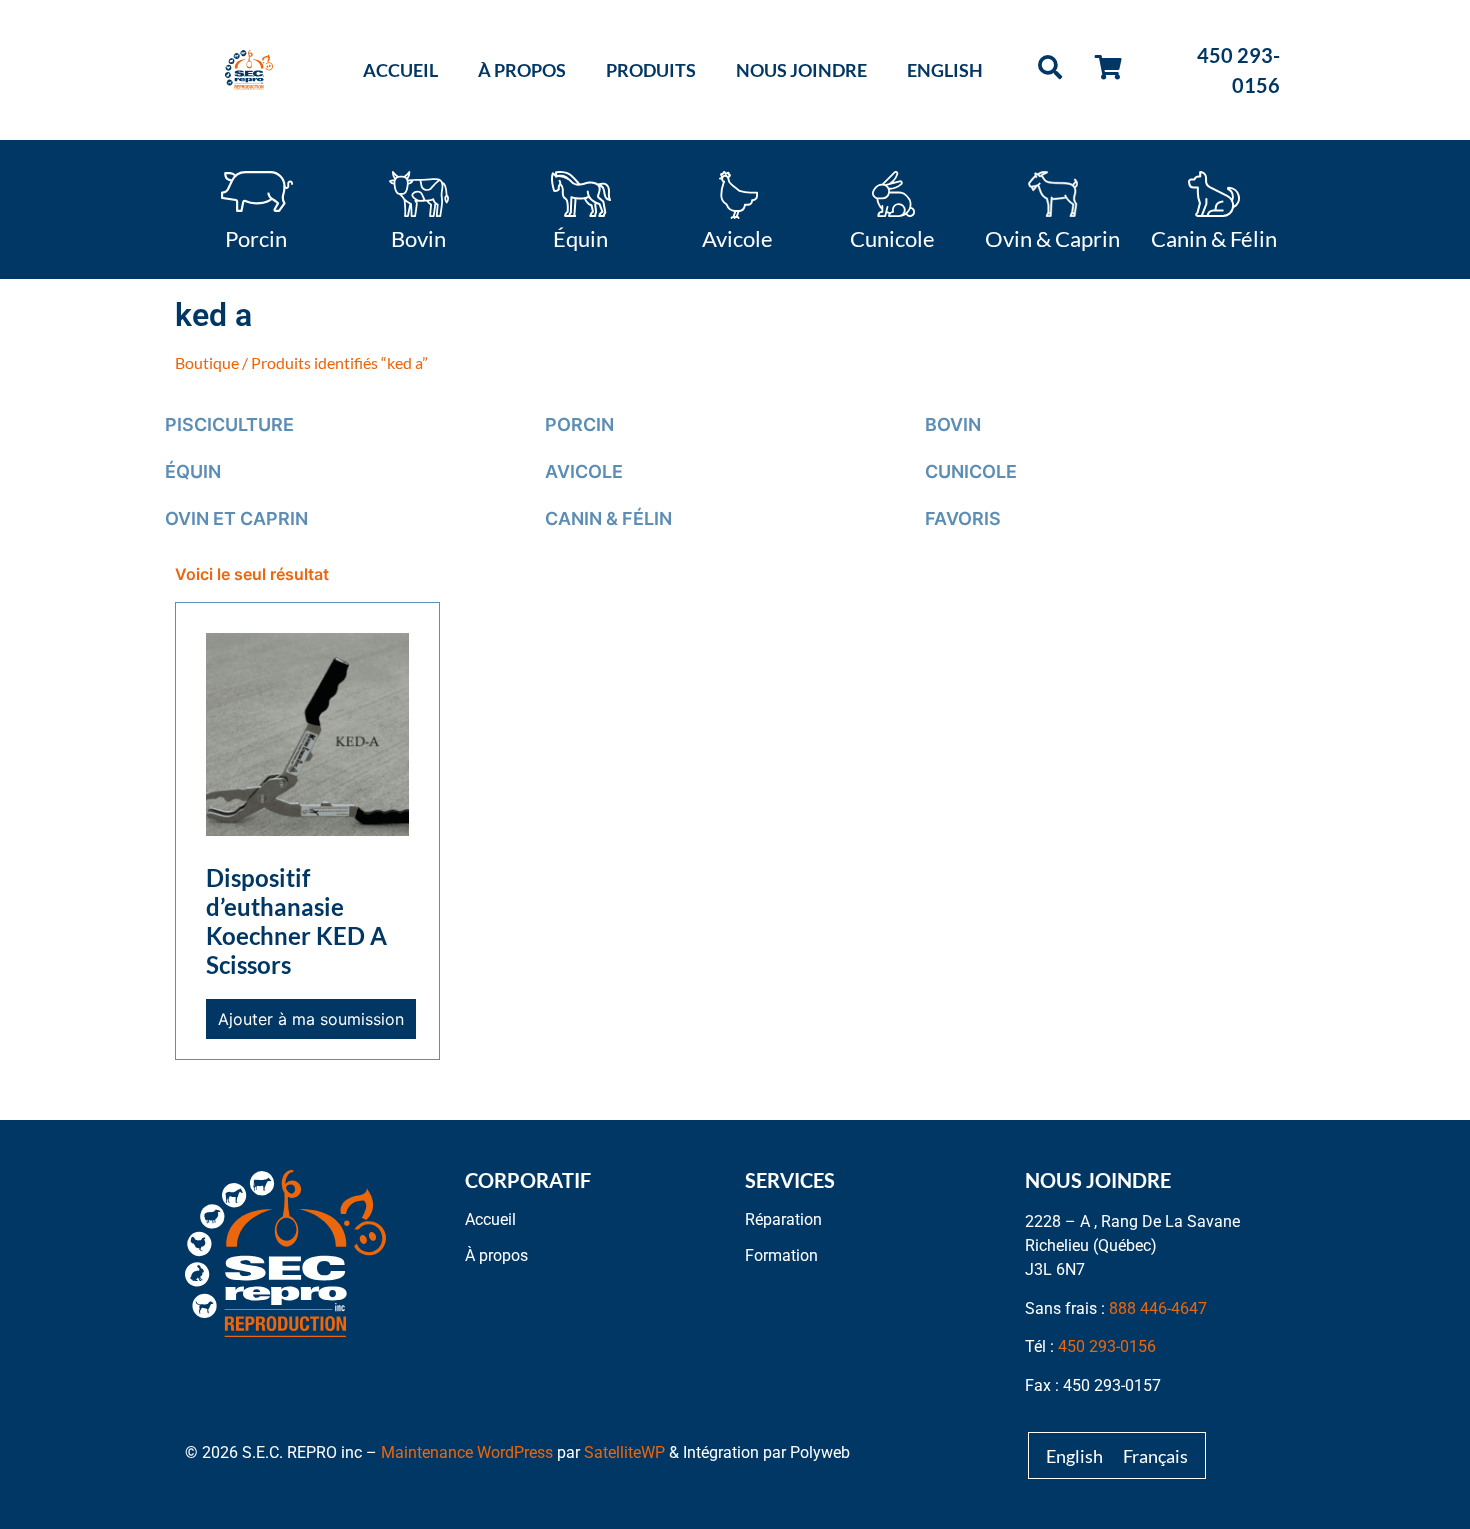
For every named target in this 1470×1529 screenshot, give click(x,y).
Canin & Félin (1214, 237)
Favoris (963, 518)
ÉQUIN (193, 471)
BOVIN (953, 424)
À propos (522, 70)
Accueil (400, 70)
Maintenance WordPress (467, 1452)
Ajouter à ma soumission (311, 1019)
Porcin (256, 237)
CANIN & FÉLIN (608, 518)
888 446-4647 (1158, 1308)
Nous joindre (801, 70)
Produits (651, 70)
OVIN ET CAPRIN (236, 518)
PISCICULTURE (229, 424)
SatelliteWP (624, 1452)
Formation (781, 1255)
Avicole (737, 237)
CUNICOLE (971, 471)
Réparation (783, 1219)
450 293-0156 (1107, 1346)
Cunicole (892, 237)
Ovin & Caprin (1052, 237)
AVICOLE (584, 471)
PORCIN (579, 424)
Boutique (207, 362)
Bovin (418, 237)
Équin (580, 237)
